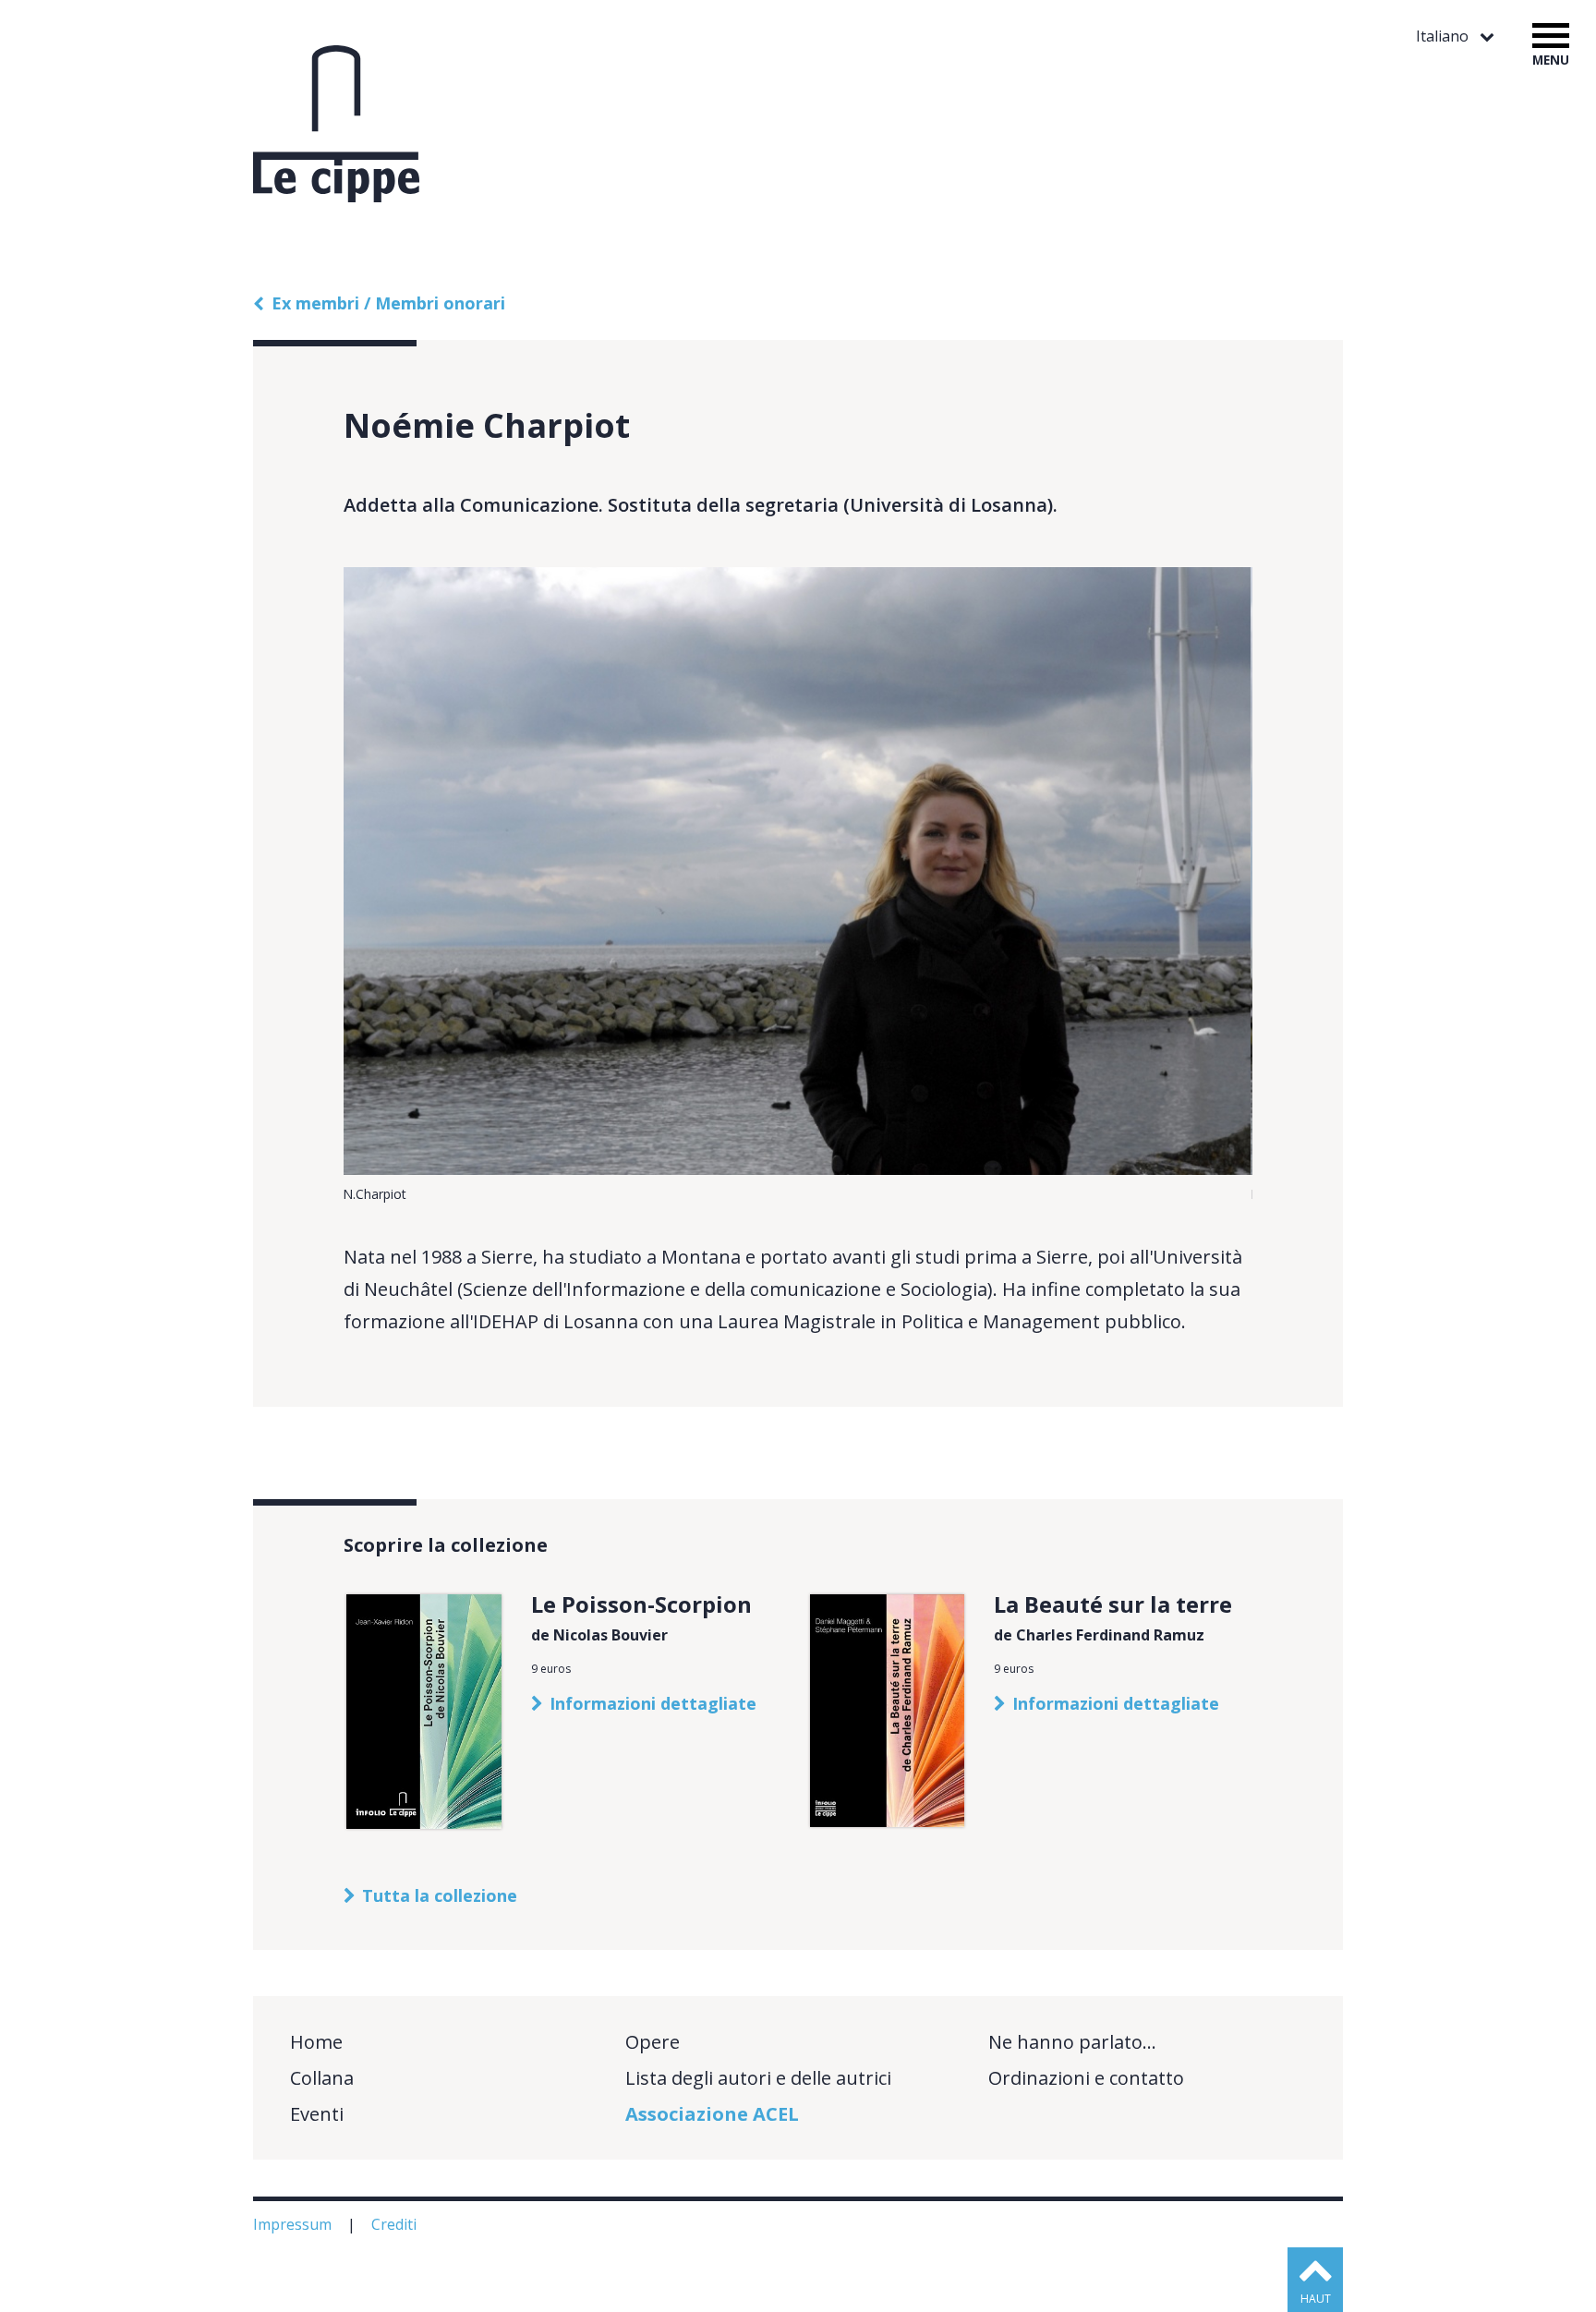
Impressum (294, 2224)
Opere (653, 2042)
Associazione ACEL (712, 2114)
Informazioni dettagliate (653, 1703)
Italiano (1444, 36)
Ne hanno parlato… (1072, 2042)
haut (1316, 2299)
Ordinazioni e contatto (1086, 2078)
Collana (322, 2078)
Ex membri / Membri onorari (388, 303)
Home (316, 2042)
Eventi (317, 2114)
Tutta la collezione (440, 1895)
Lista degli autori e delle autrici (758, 2078)
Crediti (396, 2224)
